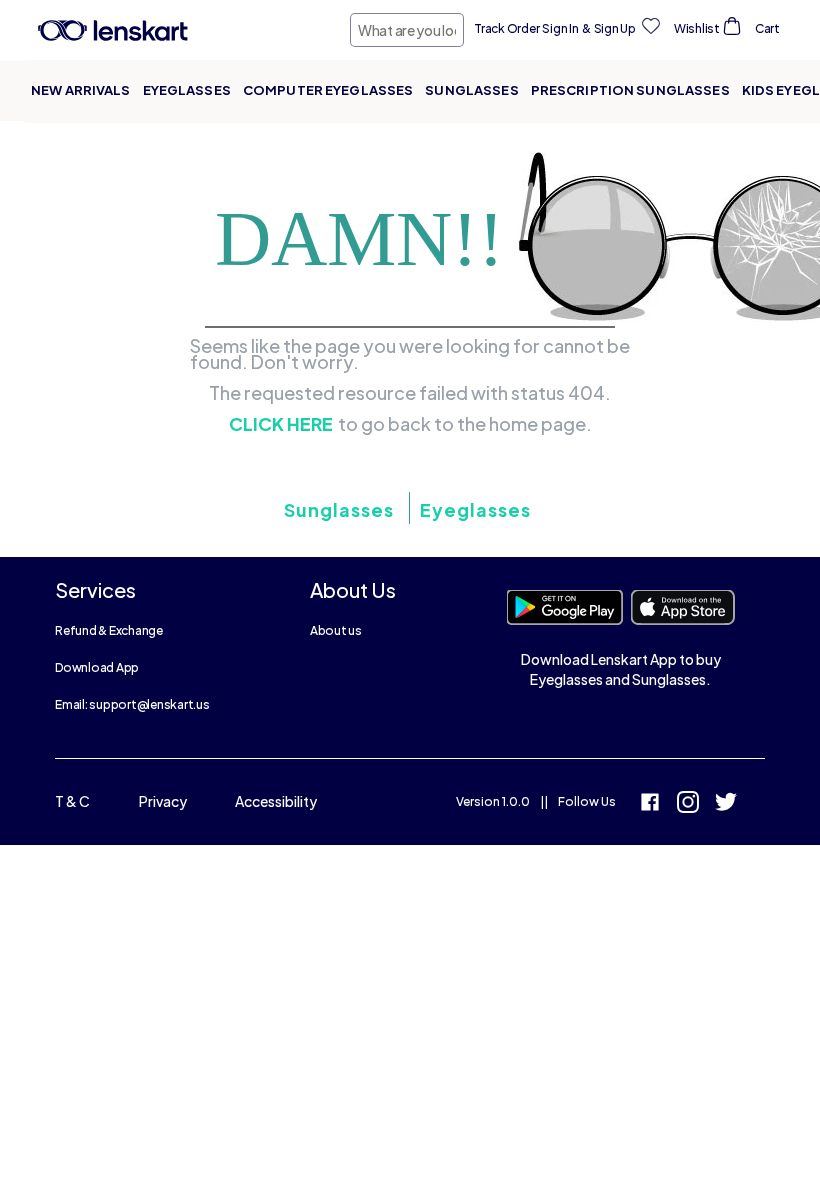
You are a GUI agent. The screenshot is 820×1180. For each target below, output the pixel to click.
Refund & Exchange (109, 630)
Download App (97, 667)
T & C (72, 801)
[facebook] (650, 804)
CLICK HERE (281, 424)
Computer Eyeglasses (328, 90)
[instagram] (688, 804)
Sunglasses (471, 90)
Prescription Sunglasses (630, 90)
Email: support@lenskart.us (132, 704)
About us (336, 630)
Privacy (163, 801)
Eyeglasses (187, 90)
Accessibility (276, 801)
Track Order (506, 28)
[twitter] (726, 804)
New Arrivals (81, 90)
